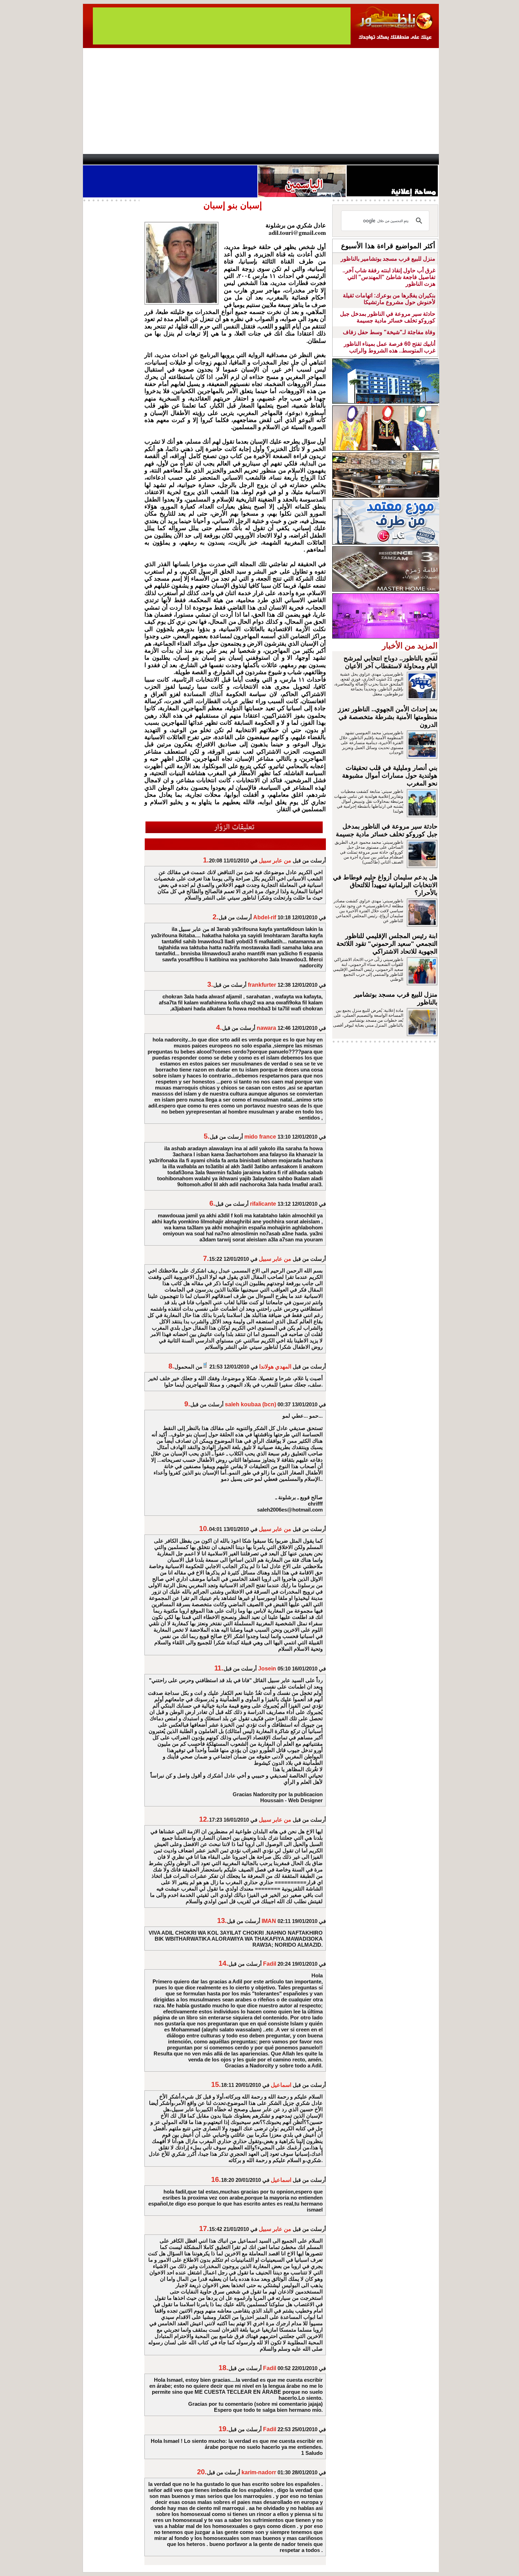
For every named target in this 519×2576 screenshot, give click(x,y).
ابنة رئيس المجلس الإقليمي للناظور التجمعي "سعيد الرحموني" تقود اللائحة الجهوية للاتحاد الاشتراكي (387, 944)
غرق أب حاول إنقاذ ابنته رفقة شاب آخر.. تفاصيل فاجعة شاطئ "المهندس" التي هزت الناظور (389, 277)
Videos (217, 159)
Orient (302, 159)
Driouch (364, 159)
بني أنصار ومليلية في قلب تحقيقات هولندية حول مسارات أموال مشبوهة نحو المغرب (390, 776)
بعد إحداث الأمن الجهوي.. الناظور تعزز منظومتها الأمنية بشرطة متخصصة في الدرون (388, 717)
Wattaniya (275, 159)
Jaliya (247, 159)
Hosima (331, 159)
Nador (393, 159)
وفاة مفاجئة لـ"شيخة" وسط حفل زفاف (389, 332)
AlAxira (131, 159)
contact (103, 159)
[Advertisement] (261, 101)
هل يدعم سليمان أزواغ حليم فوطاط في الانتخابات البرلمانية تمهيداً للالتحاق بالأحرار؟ (385, 885)
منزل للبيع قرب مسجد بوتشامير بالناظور (388, 259)
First (423, 159)
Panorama (181, 159)
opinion (154, 159)
